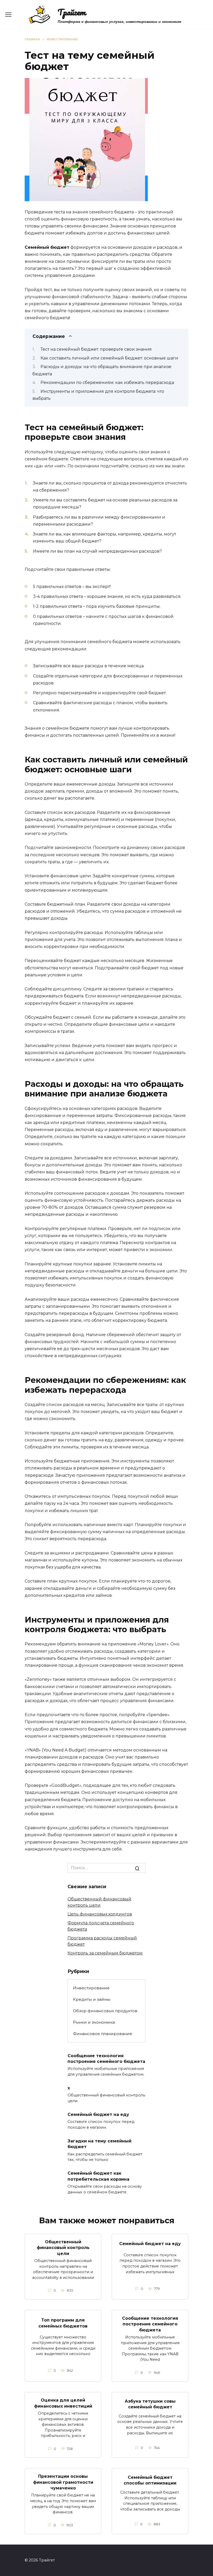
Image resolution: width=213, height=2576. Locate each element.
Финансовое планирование (103, 2034)
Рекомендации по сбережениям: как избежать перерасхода (107, 383)
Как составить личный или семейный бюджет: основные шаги (109, 358)
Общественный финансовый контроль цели (63, 2248)
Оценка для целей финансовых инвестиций (63, 2403)
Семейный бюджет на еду (98, 2114)
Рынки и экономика (94, 2022)
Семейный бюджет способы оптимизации (150, 2480)
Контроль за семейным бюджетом (105, 1953)
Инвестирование (91, 1988)
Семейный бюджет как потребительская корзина (98, 2176)
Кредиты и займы (92, 1999)
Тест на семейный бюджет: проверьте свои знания (96, 349)
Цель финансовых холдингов (100, 1914)
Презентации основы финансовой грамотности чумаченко (63, 2482)
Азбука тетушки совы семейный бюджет (150, 2404)
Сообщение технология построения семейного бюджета (106, 2058)
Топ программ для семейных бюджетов (63, 2323)
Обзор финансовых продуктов (105, 2011)
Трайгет (72, 12)
